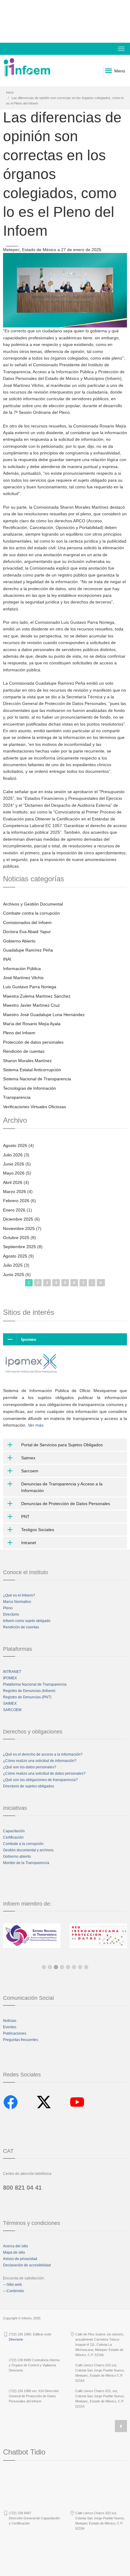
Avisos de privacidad (20, 2259)
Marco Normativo (17, 1602)
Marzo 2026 (15, 1192)
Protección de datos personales (33, 1042)
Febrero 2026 (16, 1201)
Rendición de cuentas (24, 1051)
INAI (7, 959)
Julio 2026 (13, 1155)
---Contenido (13, 2291)
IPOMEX (10, 1678)
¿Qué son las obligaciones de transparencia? (40, 1780)
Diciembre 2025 (18, 1219)
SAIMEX (10, 1703)
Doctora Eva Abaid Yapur (27, 932)
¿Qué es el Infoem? (19, 1595)
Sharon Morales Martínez (27, 1061)
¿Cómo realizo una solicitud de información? (40, 1761)
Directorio (11, 1614)
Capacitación (14, 1831)
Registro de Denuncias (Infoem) (29, 1691)
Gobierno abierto (17, 1856)
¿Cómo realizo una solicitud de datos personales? (44, 1773)
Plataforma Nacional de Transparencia (35, 1684)
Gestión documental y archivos (28, 1850)
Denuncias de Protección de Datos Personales (66, 1504)
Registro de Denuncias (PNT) (27, 1697)
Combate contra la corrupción (31, 913)
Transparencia (17, 1097)
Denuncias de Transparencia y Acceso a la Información (62, 1487)
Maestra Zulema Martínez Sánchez (37, 996)
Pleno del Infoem (19, 1033)
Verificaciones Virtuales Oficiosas (34, 1107)
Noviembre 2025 (19, 1228)
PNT (25, 1517)
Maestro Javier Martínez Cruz (31, 1005)
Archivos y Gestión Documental (33, 904)
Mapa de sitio (14, 2252)
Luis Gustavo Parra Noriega (30, 987)
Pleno (8, 1608)
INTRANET (12, 1672)
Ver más (36, 1425)
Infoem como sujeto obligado (27, 1621)
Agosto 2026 (15, 1145)
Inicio (10, 92)
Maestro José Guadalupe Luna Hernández (44, 1015)
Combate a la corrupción (23, 1844)
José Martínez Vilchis (23, 978)
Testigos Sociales (38, 1530)
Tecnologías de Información (29, 1088)
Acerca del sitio (16, 2246)
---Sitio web (12, 2285)
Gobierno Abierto (19, 941)
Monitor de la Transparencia (26, 1863)
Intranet (29, 1543)
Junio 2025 (14, 1275)
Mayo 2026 (14, 1173)
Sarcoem (30, 1471)
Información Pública (22, 969)
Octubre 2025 (16, 1238)
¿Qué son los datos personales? (30, 1767)
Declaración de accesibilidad (27, 2265)
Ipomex (29, 1339)
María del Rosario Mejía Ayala (32, 1024)
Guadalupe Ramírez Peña (28, 950)
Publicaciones (15, 2033)
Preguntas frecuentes (21, 2040)
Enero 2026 (14, 1210)
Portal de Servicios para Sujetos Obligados (62, 1445)
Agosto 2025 (15, 1256)
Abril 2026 (13, 1182)
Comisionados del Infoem (27, 922)
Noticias (10, 2021)
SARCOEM (12, 1710)
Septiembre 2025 (19, 1247)
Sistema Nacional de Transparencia (37, 1079)
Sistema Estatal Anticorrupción (32, 1070)
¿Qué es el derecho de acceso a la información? (43, 1754)
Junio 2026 (14, 1164)
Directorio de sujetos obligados (29, 1786)
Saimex (28, 1458)
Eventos (10, 2027)
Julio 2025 (13, 1265)
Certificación (13, 1837)
